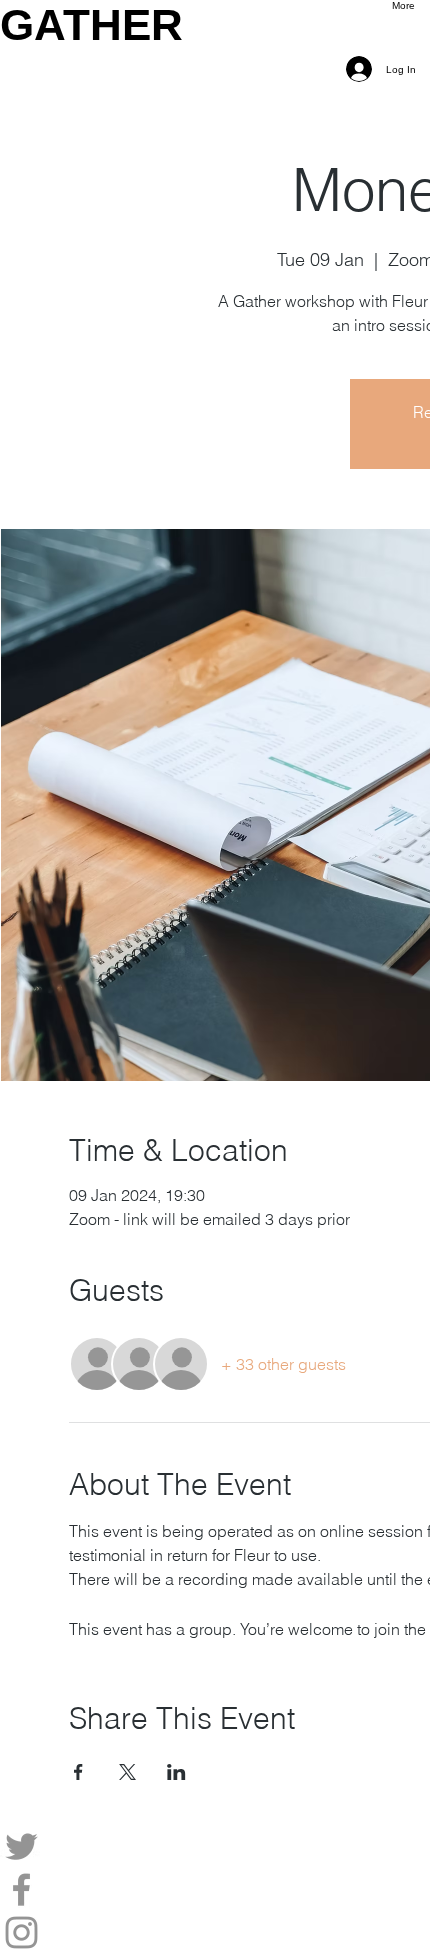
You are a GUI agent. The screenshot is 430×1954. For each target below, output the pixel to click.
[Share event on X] (127, 1772)
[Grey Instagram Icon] (215, 1932)
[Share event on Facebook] (78, 1772)
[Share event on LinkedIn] (176, 1772)
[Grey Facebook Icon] (215, 1889)
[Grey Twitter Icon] (215, 1846)
